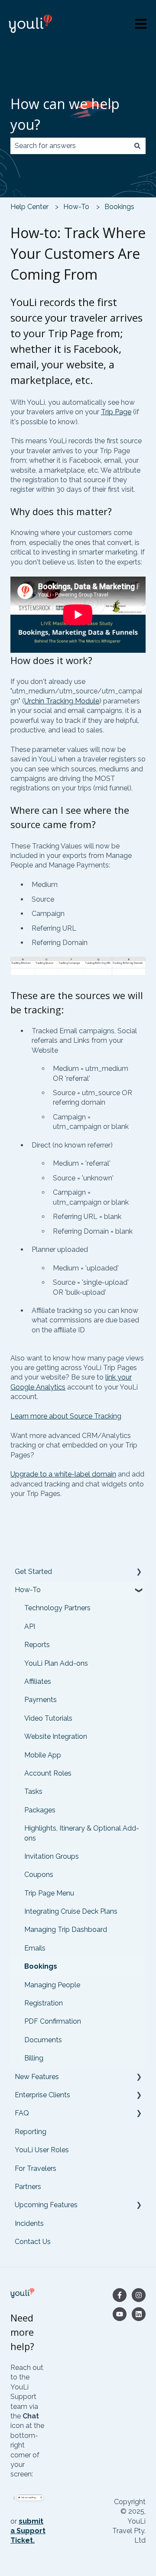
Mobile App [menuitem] (43, 1755)
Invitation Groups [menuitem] (52, 1856)
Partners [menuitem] (28, 2187)
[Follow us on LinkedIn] (139, 2314)
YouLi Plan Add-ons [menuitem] (56, 1663)
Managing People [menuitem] (52, 1985)
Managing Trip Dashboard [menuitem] (66, 1930)
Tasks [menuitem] (33, 1791)
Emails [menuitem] (35, 1948)
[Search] (137, 146)
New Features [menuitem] (37, 2077)
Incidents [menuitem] (29, 2223)
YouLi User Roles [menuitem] (42, 2150)
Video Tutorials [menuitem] (48, 1718)
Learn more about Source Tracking (66, 1416)
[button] (139, 1572)
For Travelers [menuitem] (36, 2168)
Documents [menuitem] (43, 2040)
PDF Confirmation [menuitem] (53, 2021)
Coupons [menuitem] (39, 1875)
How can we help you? (65, 114)
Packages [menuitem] (40, 1810)
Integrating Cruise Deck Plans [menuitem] (71, 1911)
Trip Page (116, 412)
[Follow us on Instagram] (139, 2295)
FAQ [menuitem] (22, 2113)
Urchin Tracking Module (62, 701)
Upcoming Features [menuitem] (46, 2205)
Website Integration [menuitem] (56, 1736)
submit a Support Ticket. (28, 2531)
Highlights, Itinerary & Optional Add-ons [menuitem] (82, 1833)
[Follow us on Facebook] (120, 2295)
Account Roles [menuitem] (48, 1773)
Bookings (119, 207)
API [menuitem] (30, 1627)
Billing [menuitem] (34, 2058)
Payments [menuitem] (41, 1700)
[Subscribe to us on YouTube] (120, 2314)
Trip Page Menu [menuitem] (49, 1893)
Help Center (29, 207)
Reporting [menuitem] (31, 2132)
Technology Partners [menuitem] (57, 1608)
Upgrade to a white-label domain (63, 1474)
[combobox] (70, 146)
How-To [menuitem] (28, 1590)
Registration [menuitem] (44, 2003)
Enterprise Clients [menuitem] (42, 2095)
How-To (76, 207)
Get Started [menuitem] (33, 1572)
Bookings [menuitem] (41, 1966)
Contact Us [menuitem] (33, 2242)
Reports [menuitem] (37, 1645)
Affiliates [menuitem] (38, 1681)
